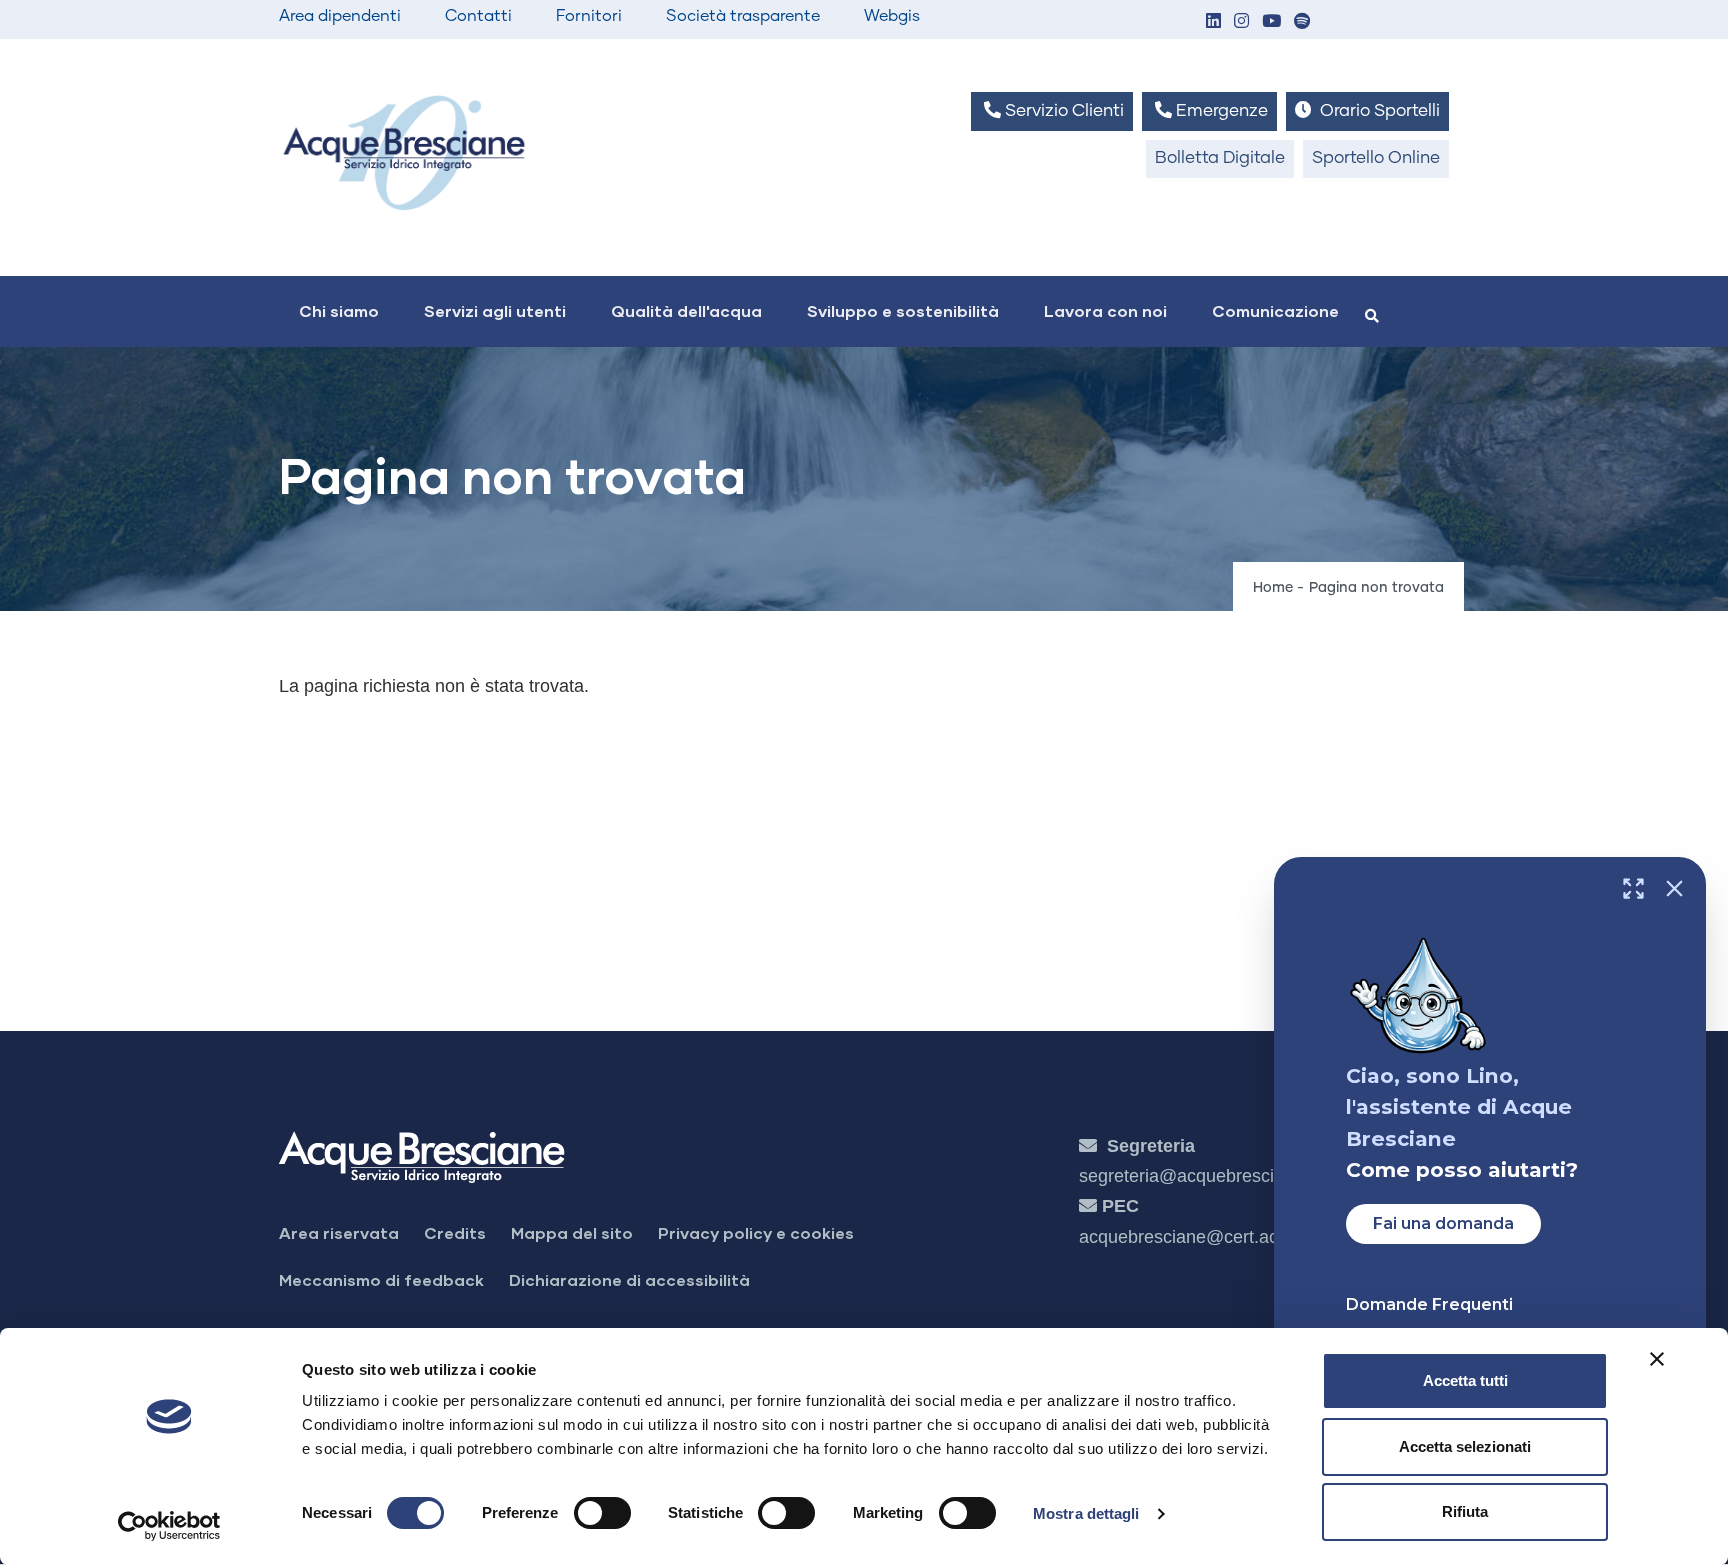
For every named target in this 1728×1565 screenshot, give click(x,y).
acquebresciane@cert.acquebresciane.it (1239, 1237)
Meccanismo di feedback (381, 1279)
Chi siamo (339, 310)
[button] (1213, 22)
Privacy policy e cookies (756, 1232)
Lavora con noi (1105, 310)
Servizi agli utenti (495, 310)
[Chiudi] (1674, 888)
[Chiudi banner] (1657, 1359)
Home (1273, 588)
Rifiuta (1465, 1511)
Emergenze (1220, 111)
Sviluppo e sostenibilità (903, 310)
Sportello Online (1376, 158)
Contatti (478, 16)
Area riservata (339, 1232)
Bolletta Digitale (1220, 158)
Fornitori (589, 16)
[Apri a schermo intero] (1633, 888)
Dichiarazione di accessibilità (629, 1279)
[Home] (404, 152)
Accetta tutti (1465, 1380)
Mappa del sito (572, 1232)
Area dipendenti (340, 16)
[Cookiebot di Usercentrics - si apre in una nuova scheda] (169, 1526)
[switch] (602, 1513)
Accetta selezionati (1465, 1446)
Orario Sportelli (1378, 111)
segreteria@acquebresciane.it (1198, 1176)
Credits (455, 1232)
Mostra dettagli (1086, 1513)
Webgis (892, 16)
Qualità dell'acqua (686, 310)
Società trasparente (743, 16)
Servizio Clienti (1062, 111)
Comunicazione (1275, 310)
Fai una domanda (1443, 1223)
